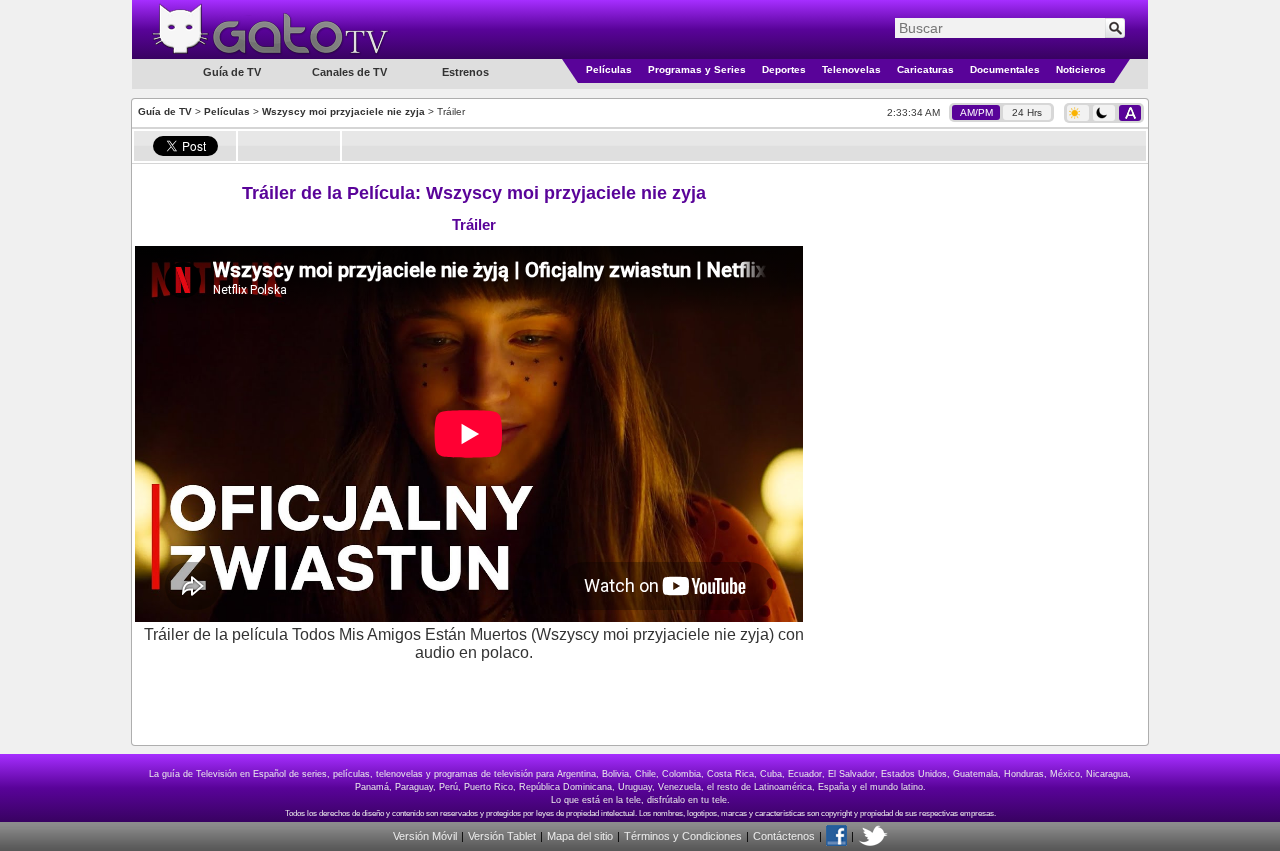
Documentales (1005, 69)
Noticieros (1081, 69)
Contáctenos (784, 836)
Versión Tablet (502, 836)
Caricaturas (925, 69)
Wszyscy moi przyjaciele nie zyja (343, 111)
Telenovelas (851, 69)
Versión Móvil (425, 836)
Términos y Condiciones (683, 836)
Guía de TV (165, 111)
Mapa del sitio (580, 836)
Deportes (784, 69)
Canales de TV (349, 72)
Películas (609, 69)
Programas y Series (697, 69)
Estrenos (465, 72)
